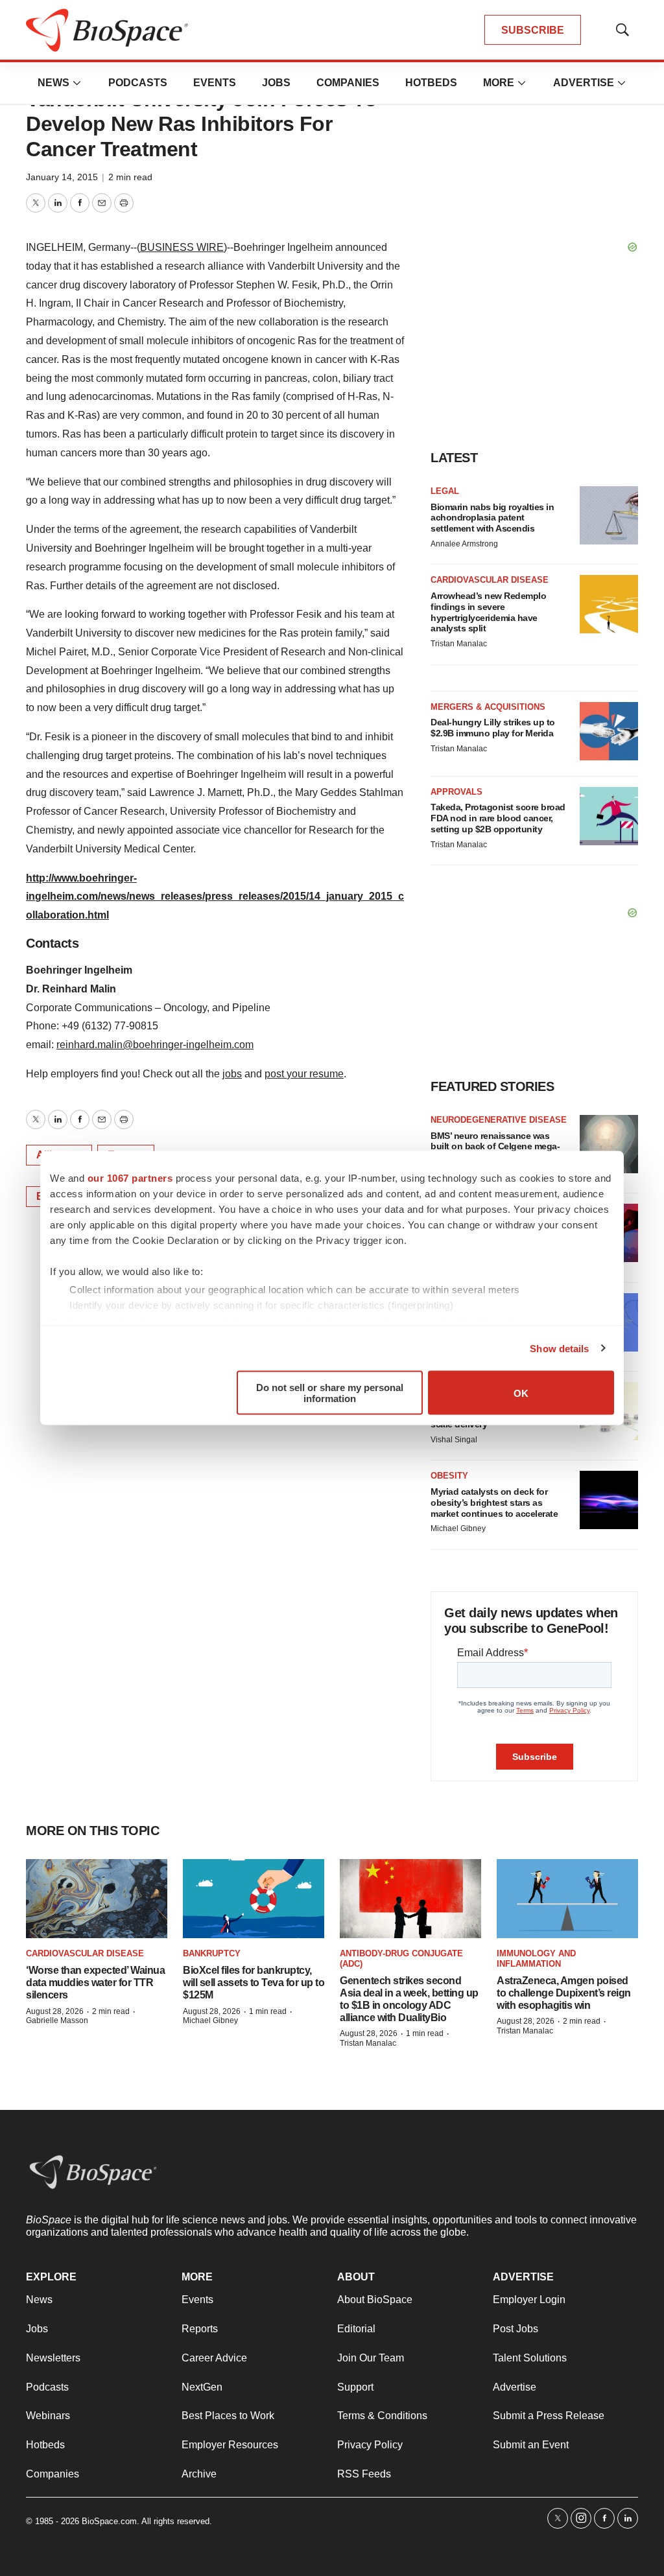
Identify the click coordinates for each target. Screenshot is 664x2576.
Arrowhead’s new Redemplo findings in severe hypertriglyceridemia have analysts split (488, 612)
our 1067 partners (130, 1178)
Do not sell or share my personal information (330, 1393)
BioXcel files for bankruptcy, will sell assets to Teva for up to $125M (254, 1983)
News (53, 83)
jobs (232, 1074)
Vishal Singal (454, 1440)
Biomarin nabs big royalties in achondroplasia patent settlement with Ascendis (492, 518)
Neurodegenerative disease (499, 1120)
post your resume (304, 1074)
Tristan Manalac (459, 644)
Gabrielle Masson (57, 2020)
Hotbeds (431, 83)
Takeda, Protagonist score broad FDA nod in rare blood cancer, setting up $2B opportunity (498, 818)
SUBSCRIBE (533, 30)
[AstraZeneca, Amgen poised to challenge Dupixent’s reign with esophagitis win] (567, 1899)
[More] (77, 83)
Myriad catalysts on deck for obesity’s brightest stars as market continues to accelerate (494, 1503)
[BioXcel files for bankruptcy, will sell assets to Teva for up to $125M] (254, 1899)
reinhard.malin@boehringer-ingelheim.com (155, 1045)
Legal (445, 491)
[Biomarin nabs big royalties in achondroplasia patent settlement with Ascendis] (609, 515)
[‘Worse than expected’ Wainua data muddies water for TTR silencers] (97, 1899)
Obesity (449, 1476)
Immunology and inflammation (536, 1959)
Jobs (276, 83)
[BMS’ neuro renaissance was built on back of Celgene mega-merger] (609, 1144)
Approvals (456, 792)
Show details (559, 1348)
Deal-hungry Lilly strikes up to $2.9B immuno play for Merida (493, 728)
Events (215, 83)
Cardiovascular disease (490, 580)
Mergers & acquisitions (488, 707)
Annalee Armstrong (464, 544)
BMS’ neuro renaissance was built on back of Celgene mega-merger (495, 1147)
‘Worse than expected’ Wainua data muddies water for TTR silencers (95, 1983)
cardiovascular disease (85, 1953)
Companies (348, 83)
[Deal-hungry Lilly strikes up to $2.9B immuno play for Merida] (609, 731)
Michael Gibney (458, 1528)
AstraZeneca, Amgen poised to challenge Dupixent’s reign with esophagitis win (564, 1993)
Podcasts (138, 83)
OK (521, 1393)
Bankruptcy (212, 1953)
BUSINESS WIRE (182, 247)
